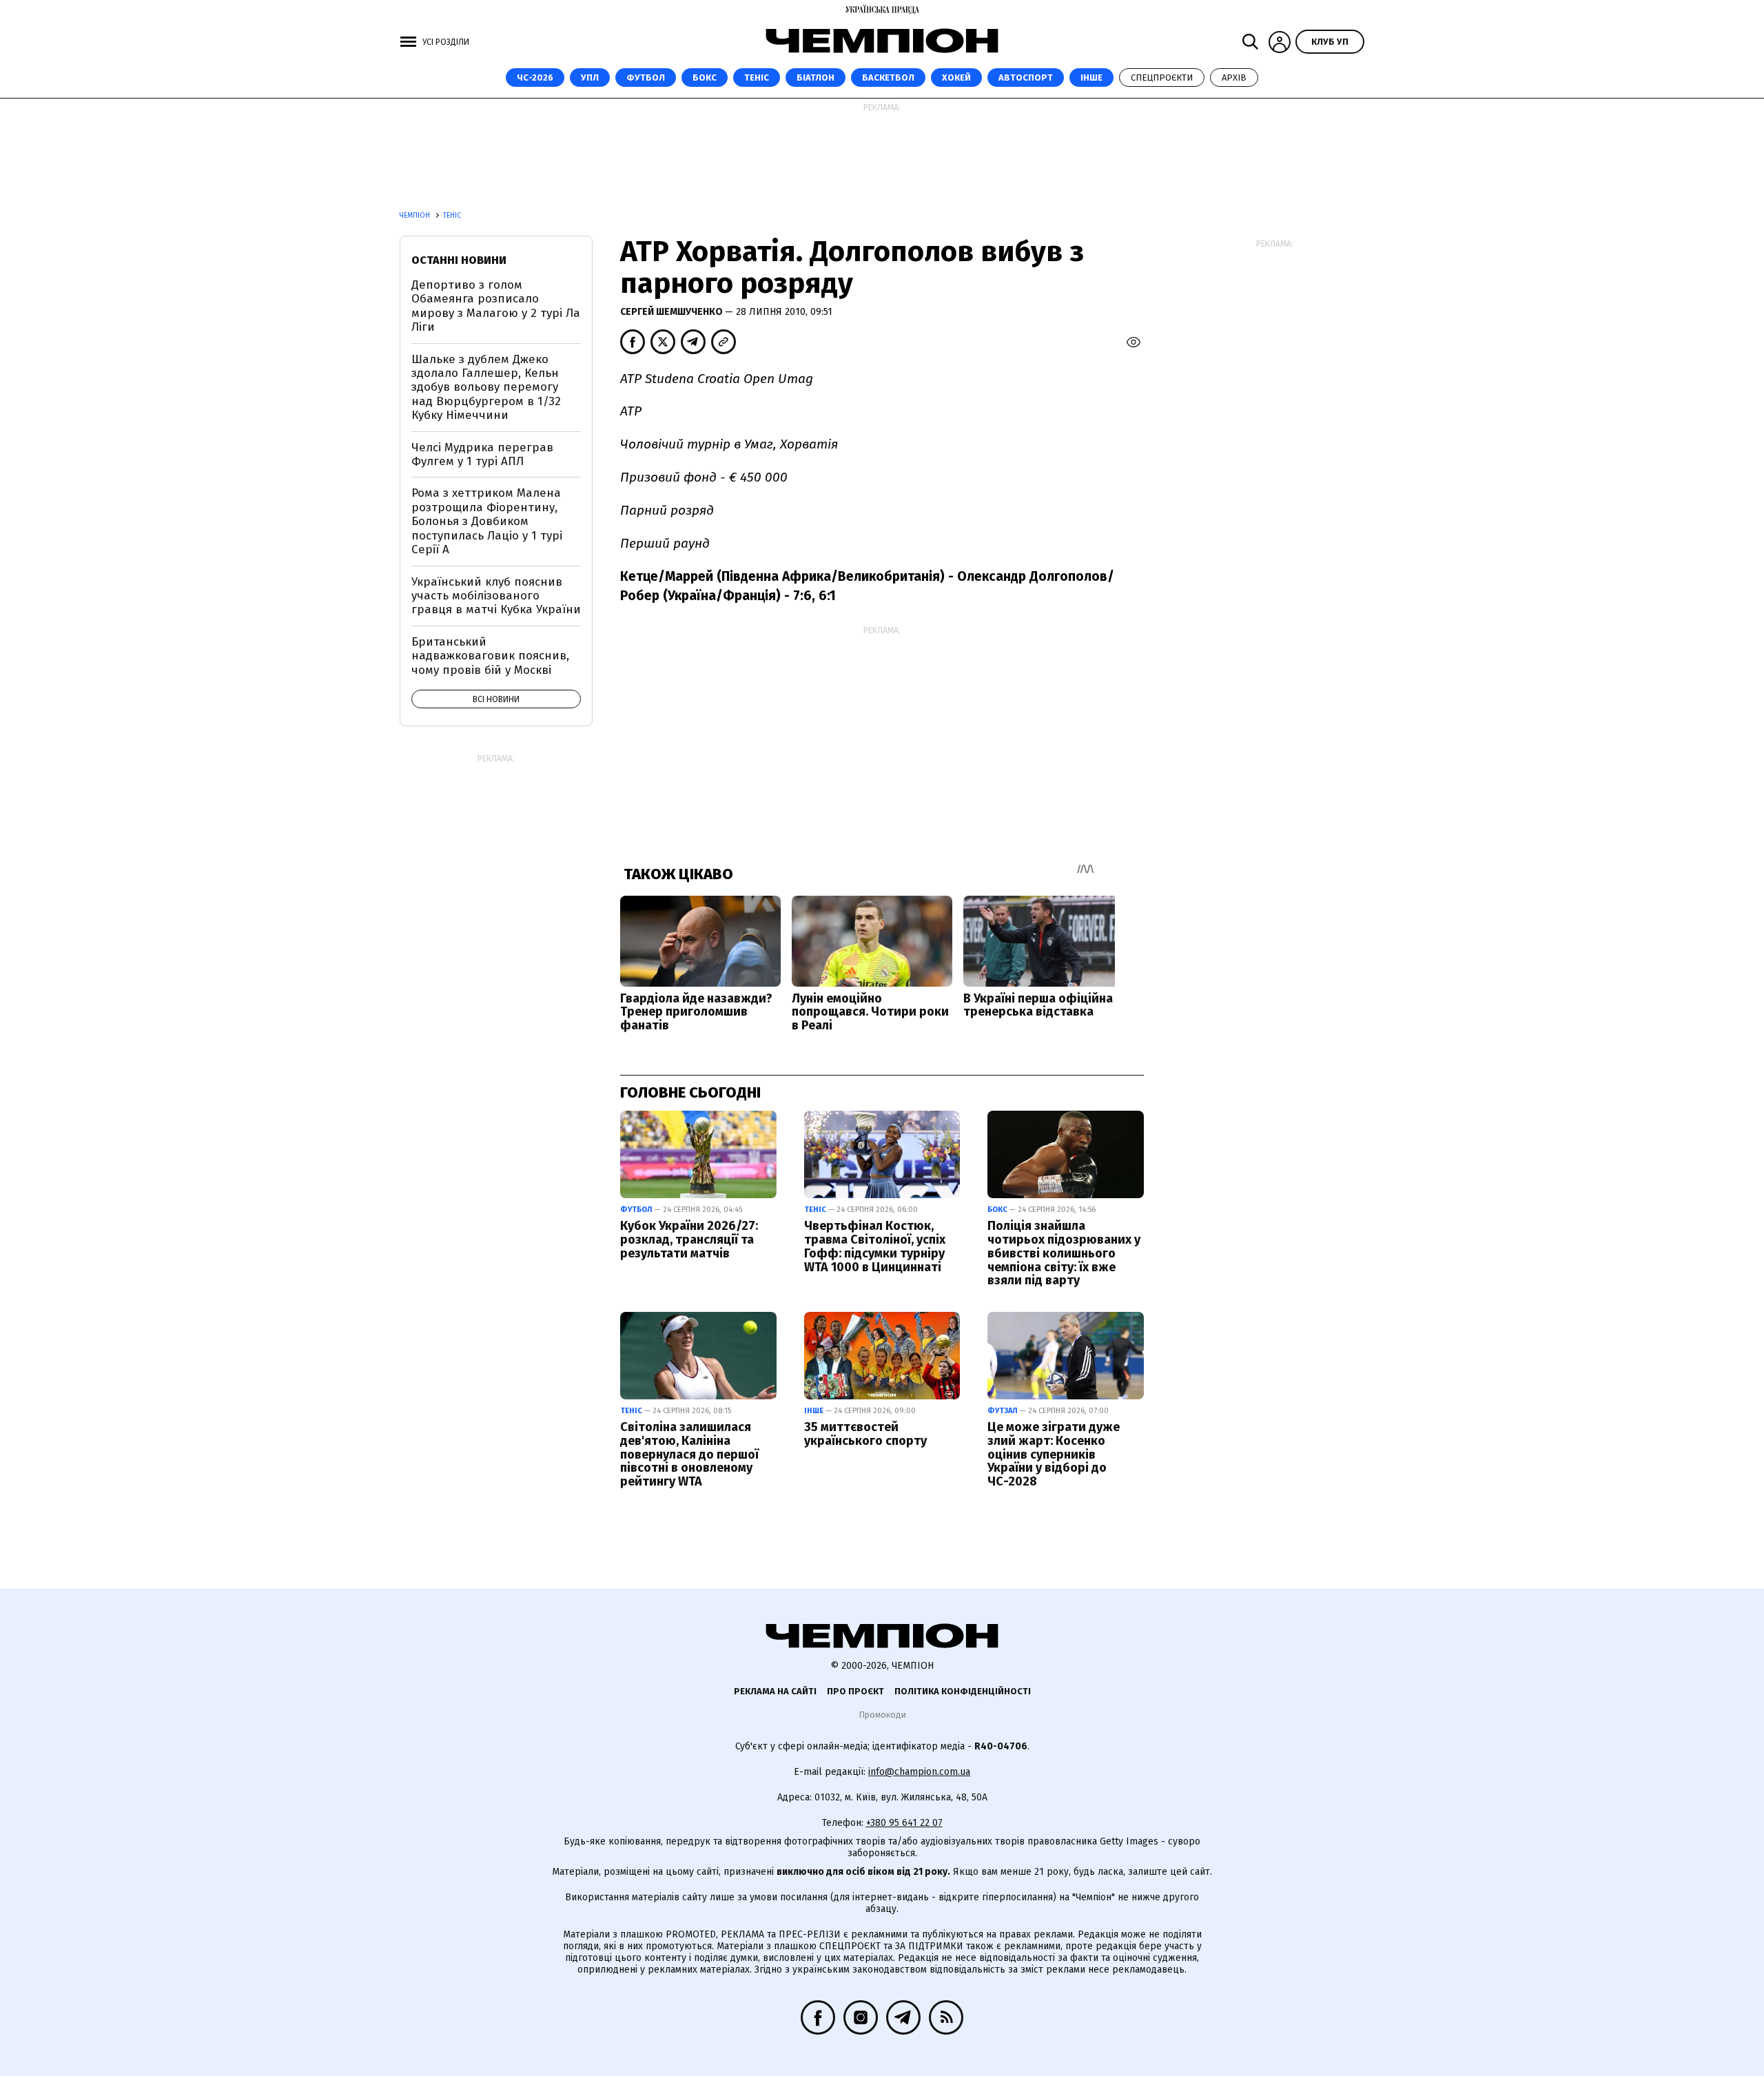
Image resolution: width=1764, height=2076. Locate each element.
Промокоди (882, 1715)
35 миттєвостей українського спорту (865, 1434)
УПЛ (590, 78)
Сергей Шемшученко (673, 312)
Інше (1091, 78)
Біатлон (816, 78)
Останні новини (459, 260)
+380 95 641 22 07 (904, 1823)
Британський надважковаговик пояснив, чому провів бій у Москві (490, 656)
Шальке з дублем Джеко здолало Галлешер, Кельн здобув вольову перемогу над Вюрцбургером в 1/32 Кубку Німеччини (486, 388)
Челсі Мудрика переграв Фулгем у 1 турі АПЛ (482, 454)
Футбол (646, 78)
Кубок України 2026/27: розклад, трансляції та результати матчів (689, 1240)
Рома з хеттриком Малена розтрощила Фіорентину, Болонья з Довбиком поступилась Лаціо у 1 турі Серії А (487, 521)
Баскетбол (888, 78)
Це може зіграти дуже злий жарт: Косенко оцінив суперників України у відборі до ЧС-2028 (1054, 1454)
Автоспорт (1026, 78)
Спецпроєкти (1162, 78)
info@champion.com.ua (919, 1772)
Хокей (956, 78)
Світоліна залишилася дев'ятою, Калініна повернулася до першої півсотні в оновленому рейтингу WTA (689, 1454)
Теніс (757, 78)
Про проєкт (855, 1691)
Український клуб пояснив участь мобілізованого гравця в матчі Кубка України (496, 596)
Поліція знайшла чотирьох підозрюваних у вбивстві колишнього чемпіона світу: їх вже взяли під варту (1064, 1253)
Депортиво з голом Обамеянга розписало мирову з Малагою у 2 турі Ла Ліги (496, 306)
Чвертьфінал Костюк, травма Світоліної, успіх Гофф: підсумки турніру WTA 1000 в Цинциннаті (875, 1246)
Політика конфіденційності (963, 1691)
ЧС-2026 (535, 78)
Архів (1234, 78)
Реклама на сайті (775, 1691)
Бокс (705, 78)
